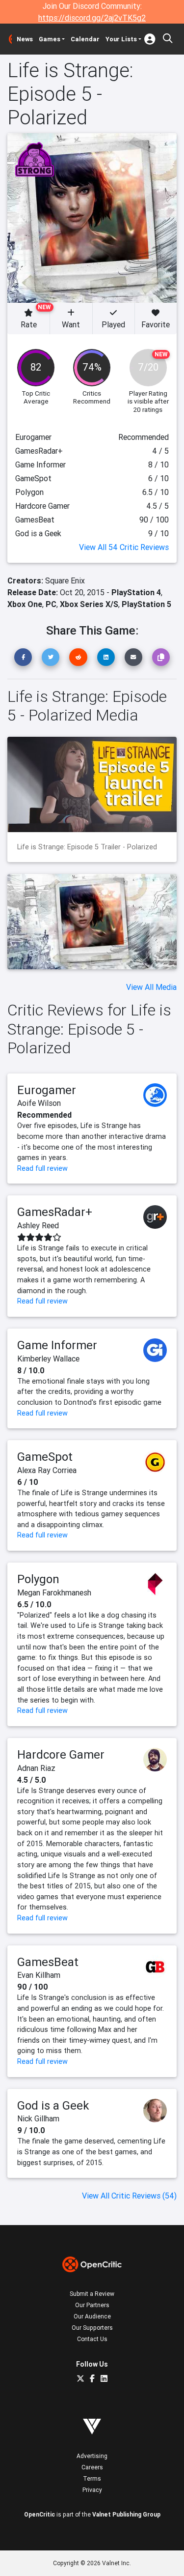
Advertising (92, 2456)
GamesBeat (48, 1962)
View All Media (151, 987)
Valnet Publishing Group (126, 2514)
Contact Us (92, 2339)
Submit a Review (92, 2294)
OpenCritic (39, 2514)
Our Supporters (92, 2328)
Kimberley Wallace (48, 1359)
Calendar (85, 39)
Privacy (92, 2490)
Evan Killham (39, 1975)
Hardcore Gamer (61, 1754)
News (25, 39)
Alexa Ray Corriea (47, 1470)
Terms (92, 2478)
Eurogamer (47, 1090)
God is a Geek (53, 2105)
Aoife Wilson (39, 1103)
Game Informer (57, 1345)
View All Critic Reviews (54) (129, 2196)
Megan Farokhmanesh (54, 1592)
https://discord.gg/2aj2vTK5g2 (92, 18)
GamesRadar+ (55, 1212)
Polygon (38, 1579)
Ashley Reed (38, 1225)
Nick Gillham (38, 2118)
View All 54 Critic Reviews (124, 547)
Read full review (42, 1168)
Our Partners (92, 2305)
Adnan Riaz (36, 1768)
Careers (92, 2467)
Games (50, 39)
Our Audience (92, 2316)
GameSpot (45, 1457)
